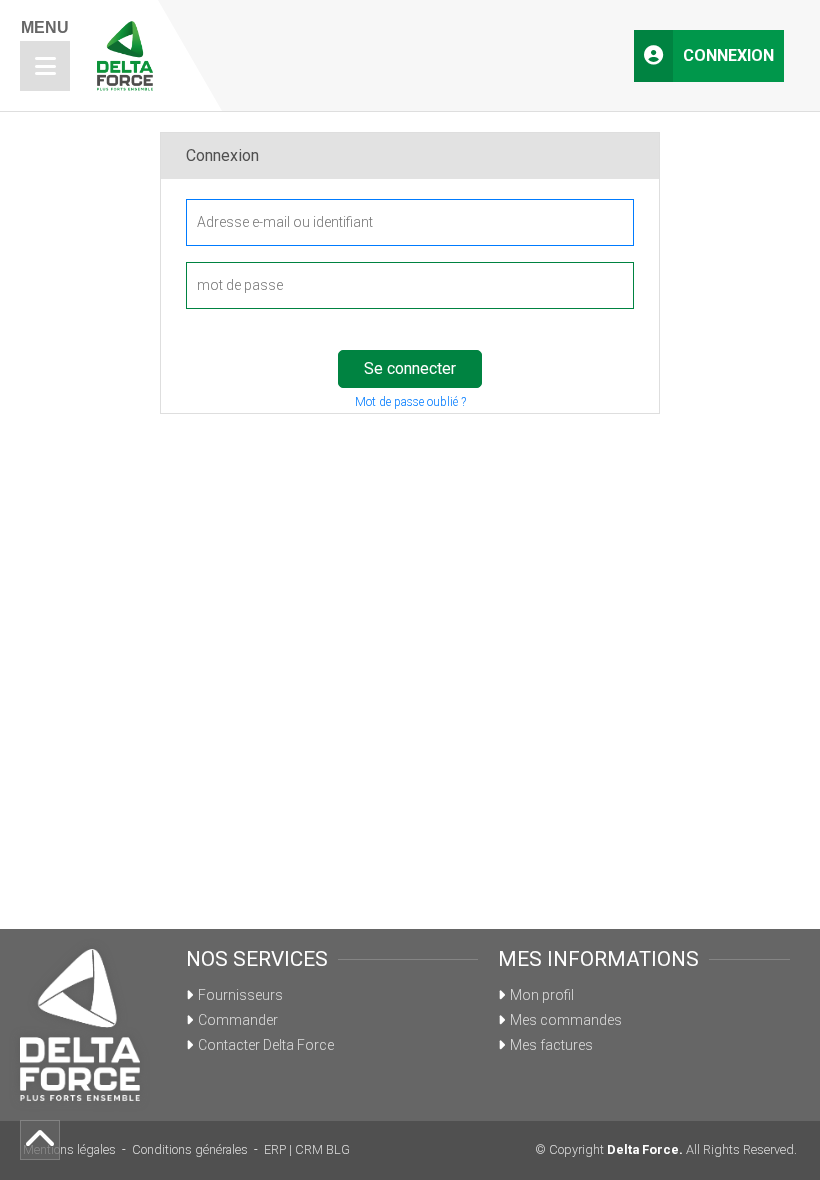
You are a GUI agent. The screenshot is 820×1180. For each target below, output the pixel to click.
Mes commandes (566, 1020)
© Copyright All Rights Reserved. (666, 1149)
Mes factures (551, 1045)
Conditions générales (190, 1149)
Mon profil (542, 995)
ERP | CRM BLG (307, 1149)
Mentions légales (69, 1149)
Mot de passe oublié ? (410, 402)
